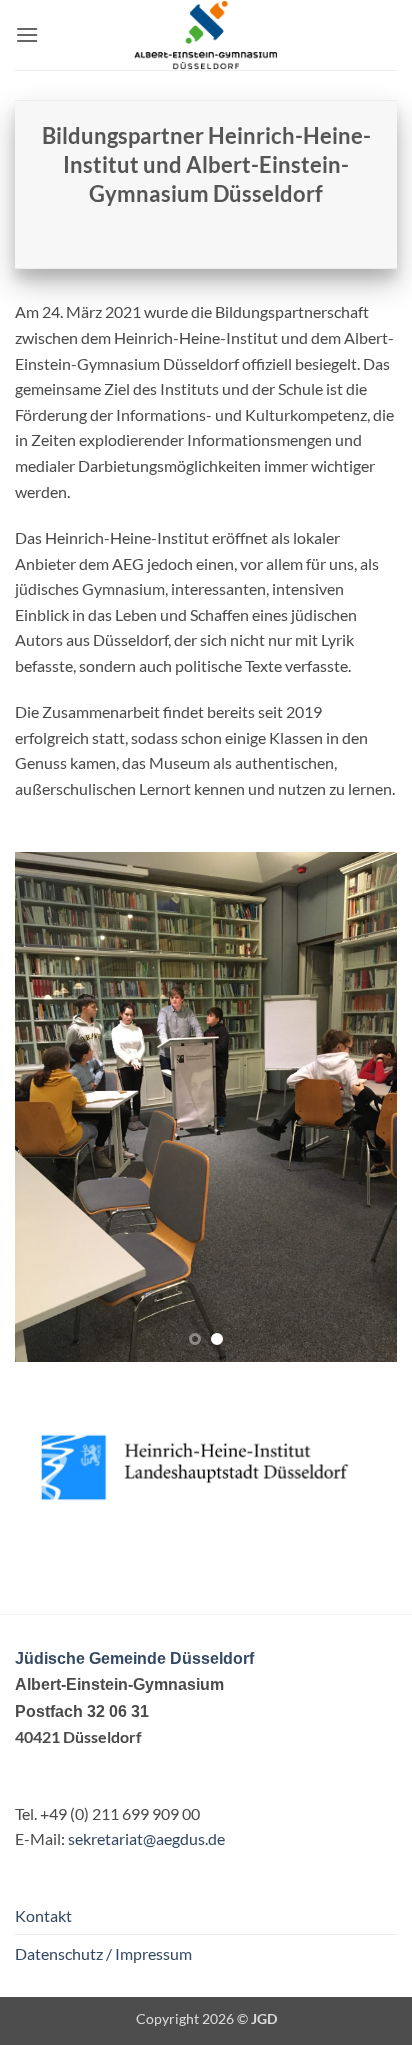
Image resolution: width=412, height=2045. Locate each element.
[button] (27, 34)
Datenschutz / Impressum (103, 1953)
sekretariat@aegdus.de (146, 1838)
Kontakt (43, 1915)
